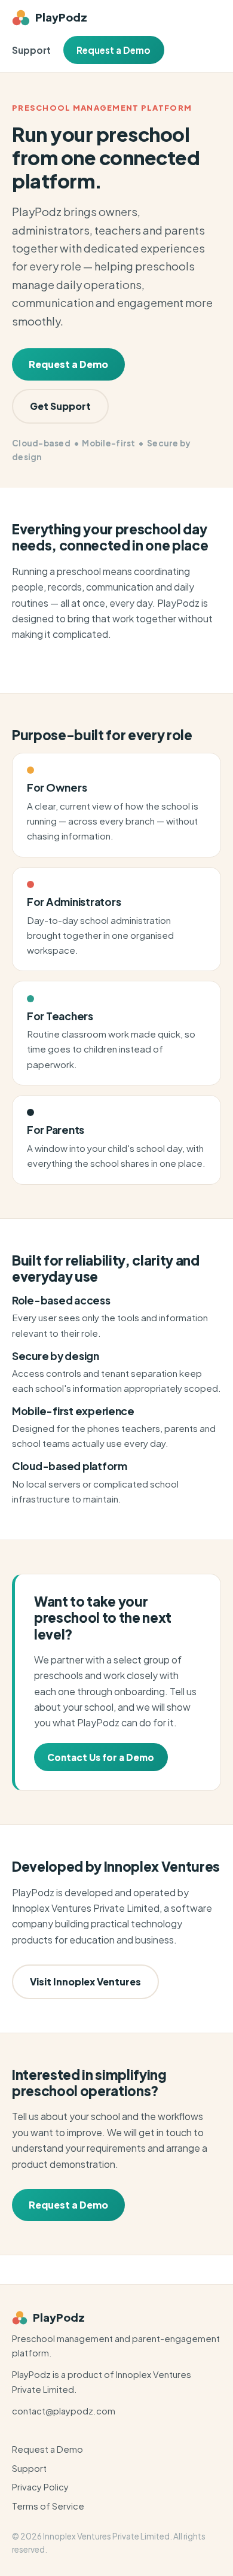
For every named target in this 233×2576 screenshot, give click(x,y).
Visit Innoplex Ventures (85, 1982)
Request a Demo (114, 50)
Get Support (60, 406)
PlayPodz (61, 17)
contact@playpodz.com (64, 2411)
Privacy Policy (40, 2487)
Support (31, 50)
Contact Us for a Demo (101, 1757)
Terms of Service (48, 2506)
